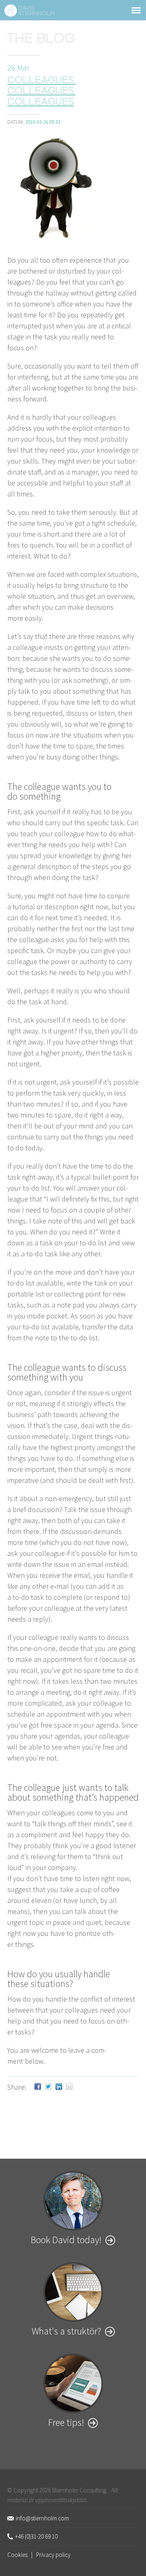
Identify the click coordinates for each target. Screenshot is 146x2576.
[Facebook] (38, 2087)
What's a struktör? (66, 2331)
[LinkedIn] (59, 2087)
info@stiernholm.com (42, 2518)
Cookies (17, 2555)
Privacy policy (53, 2555)
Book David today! (66, 2240)
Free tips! (66, 2422)
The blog (41, 40)
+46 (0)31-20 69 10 (36, 2536)
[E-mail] (69, 2087)
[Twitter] (48, 2087)
